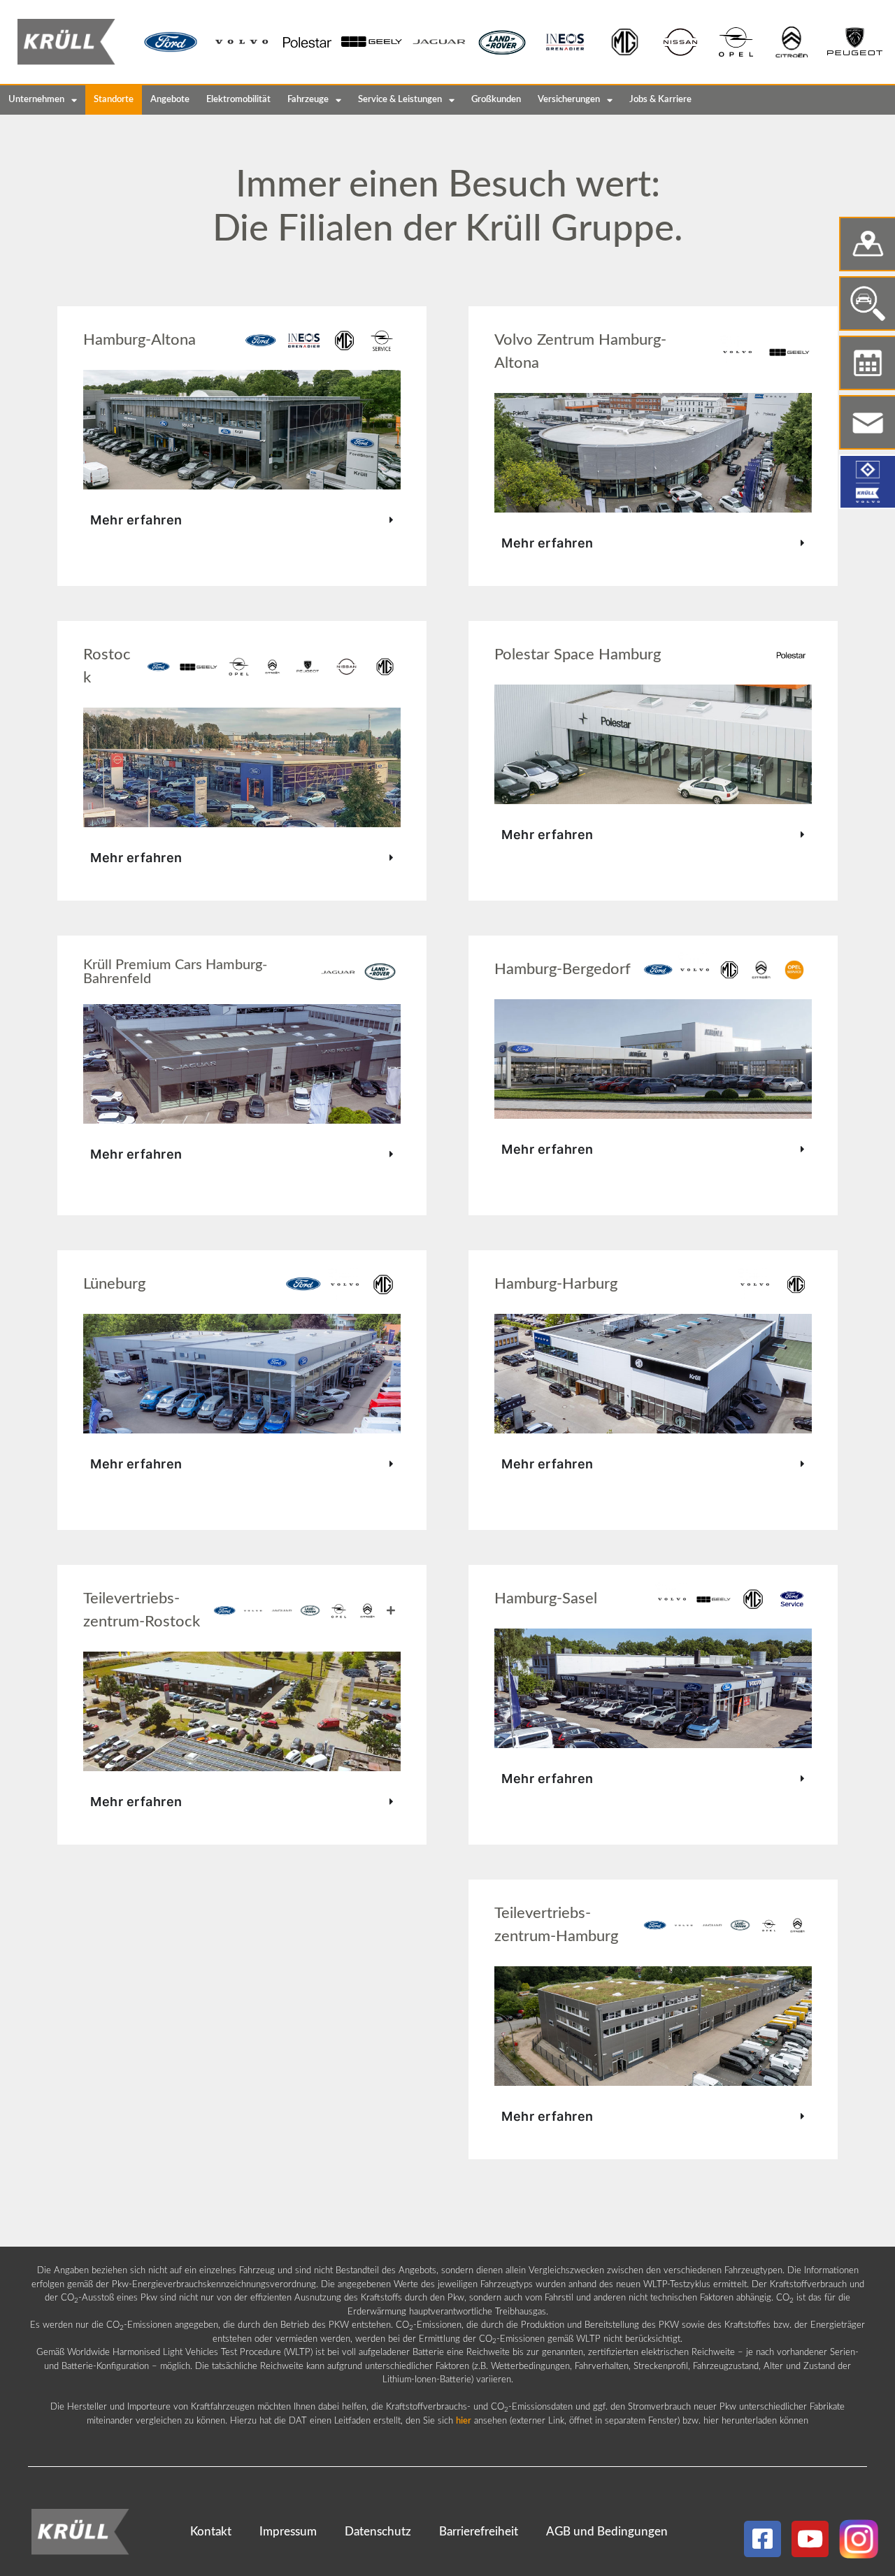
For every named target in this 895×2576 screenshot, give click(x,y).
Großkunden (496, 100)
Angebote (170, 100)
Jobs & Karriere (660, 100)
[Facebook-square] (762, 2539)
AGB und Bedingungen (607, 2532)
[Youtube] (810, 2539)
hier (464, 2421)
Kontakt (211, 2532)
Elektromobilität (238, 100)
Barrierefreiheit (479, 2532)
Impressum (288, 2532)
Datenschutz (378, 2532)
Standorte (114, 100)
